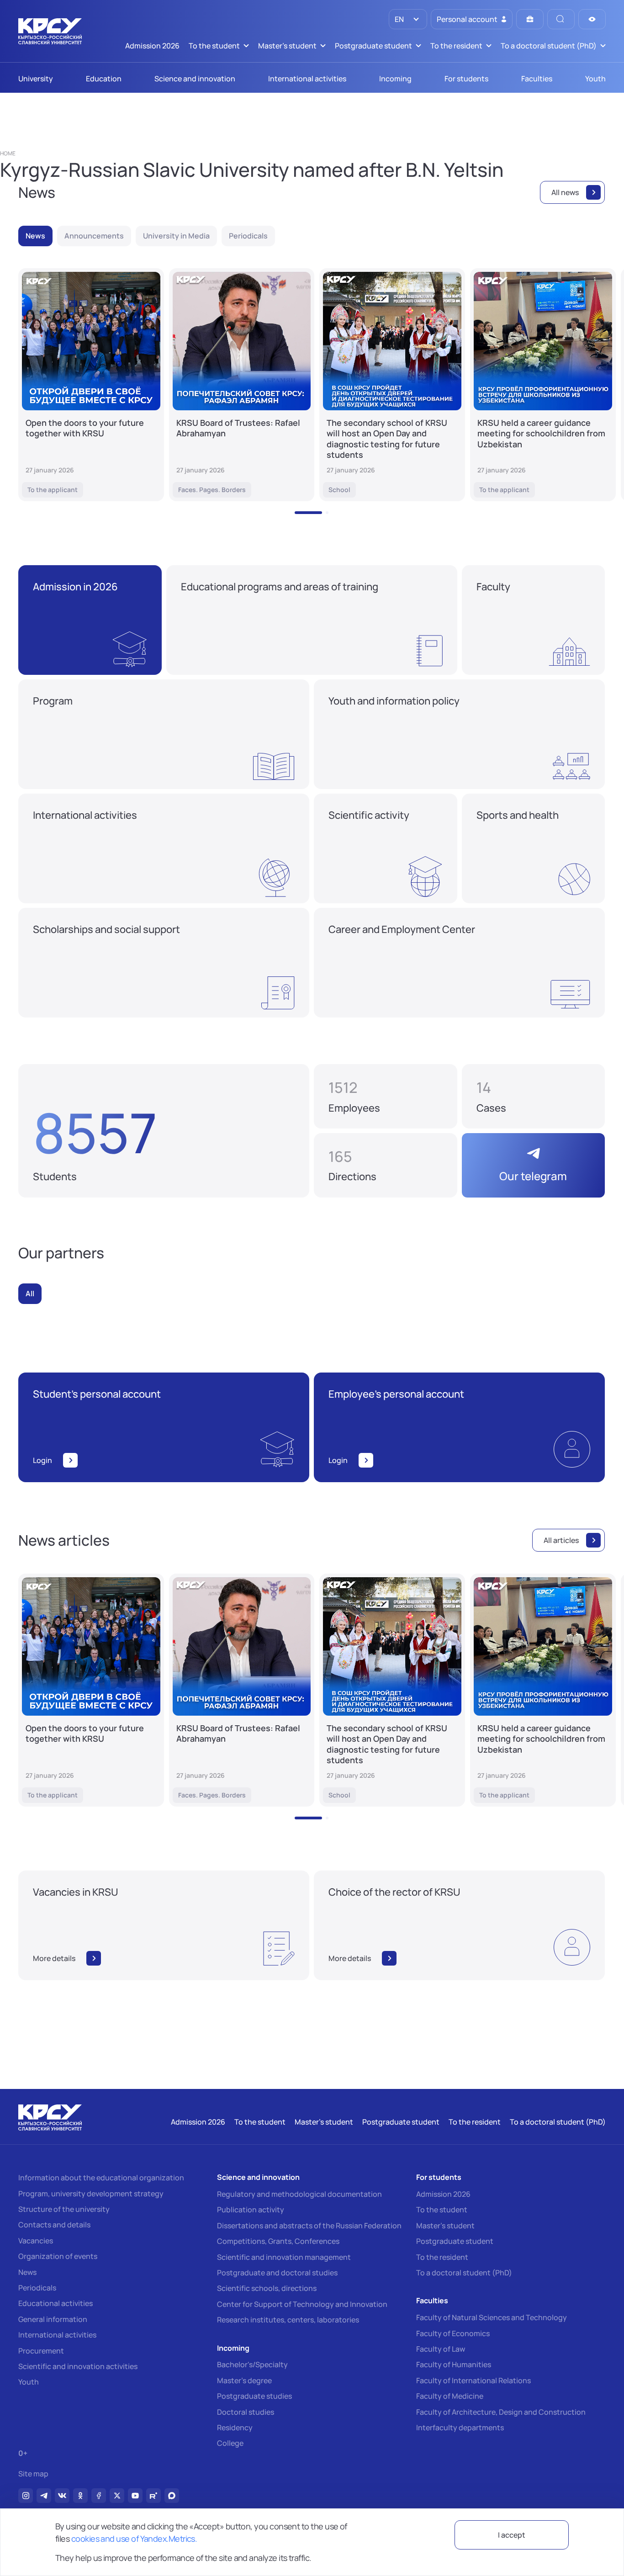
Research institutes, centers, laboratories (288, 2320)
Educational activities (56, 2303)
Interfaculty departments (460, 2428)
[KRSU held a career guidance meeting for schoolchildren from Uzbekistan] (543, 385)
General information (53, 2319)
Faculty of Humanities (454, 2364)
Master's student (445, 2226)
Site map (33, 2474)
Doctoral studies (246, 2412)
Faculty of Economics (453, 2333)
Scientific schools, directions (267, 2288)
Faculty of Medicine (450, 2396)
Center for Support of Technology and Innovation (302, 2304)
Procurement (41, 2351)
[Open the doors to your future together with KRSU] (91, 385)
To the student (442, 2210)
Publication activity (251, 2210)
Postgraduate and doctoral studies (277, 2273)
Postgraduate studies (254, 2396)
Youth (29, 2382)
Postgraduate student (455, 2241)
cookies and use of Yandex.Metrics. (134, 2539)
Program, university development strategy (91, 2194)
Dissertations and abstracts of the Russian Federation (309, 2226)
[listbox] (408, 19)
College (230, 2443)
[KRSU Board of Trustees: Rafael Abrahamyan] (242, 385)
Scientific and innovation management (284, 2257)
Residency (235, 2428)
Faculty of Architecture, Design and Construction (501, 2412)
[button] (308, 513)
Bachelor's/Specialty (252, 2364)
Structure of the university (64, 2209)
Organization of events (58, 2256)
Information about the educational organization (101, 2178)
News (27, 2272)
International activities (57, 2335)
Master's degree (244, 2380)
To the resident (442, 2257)
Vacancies (36, 2241)
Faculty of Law (441, 2349)
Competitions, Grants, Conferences (278, 2241)
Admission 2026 (443, 2194)
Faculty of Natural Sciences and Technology (492, 2317)
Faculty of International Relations (473, 2380)
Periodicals (37, 2288)
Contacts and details (54, 2225)
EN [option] (399, 19)
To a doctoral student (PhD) (464, 2273)
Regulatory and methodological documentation (299, 2194)
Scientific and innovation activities (78, 2366)
